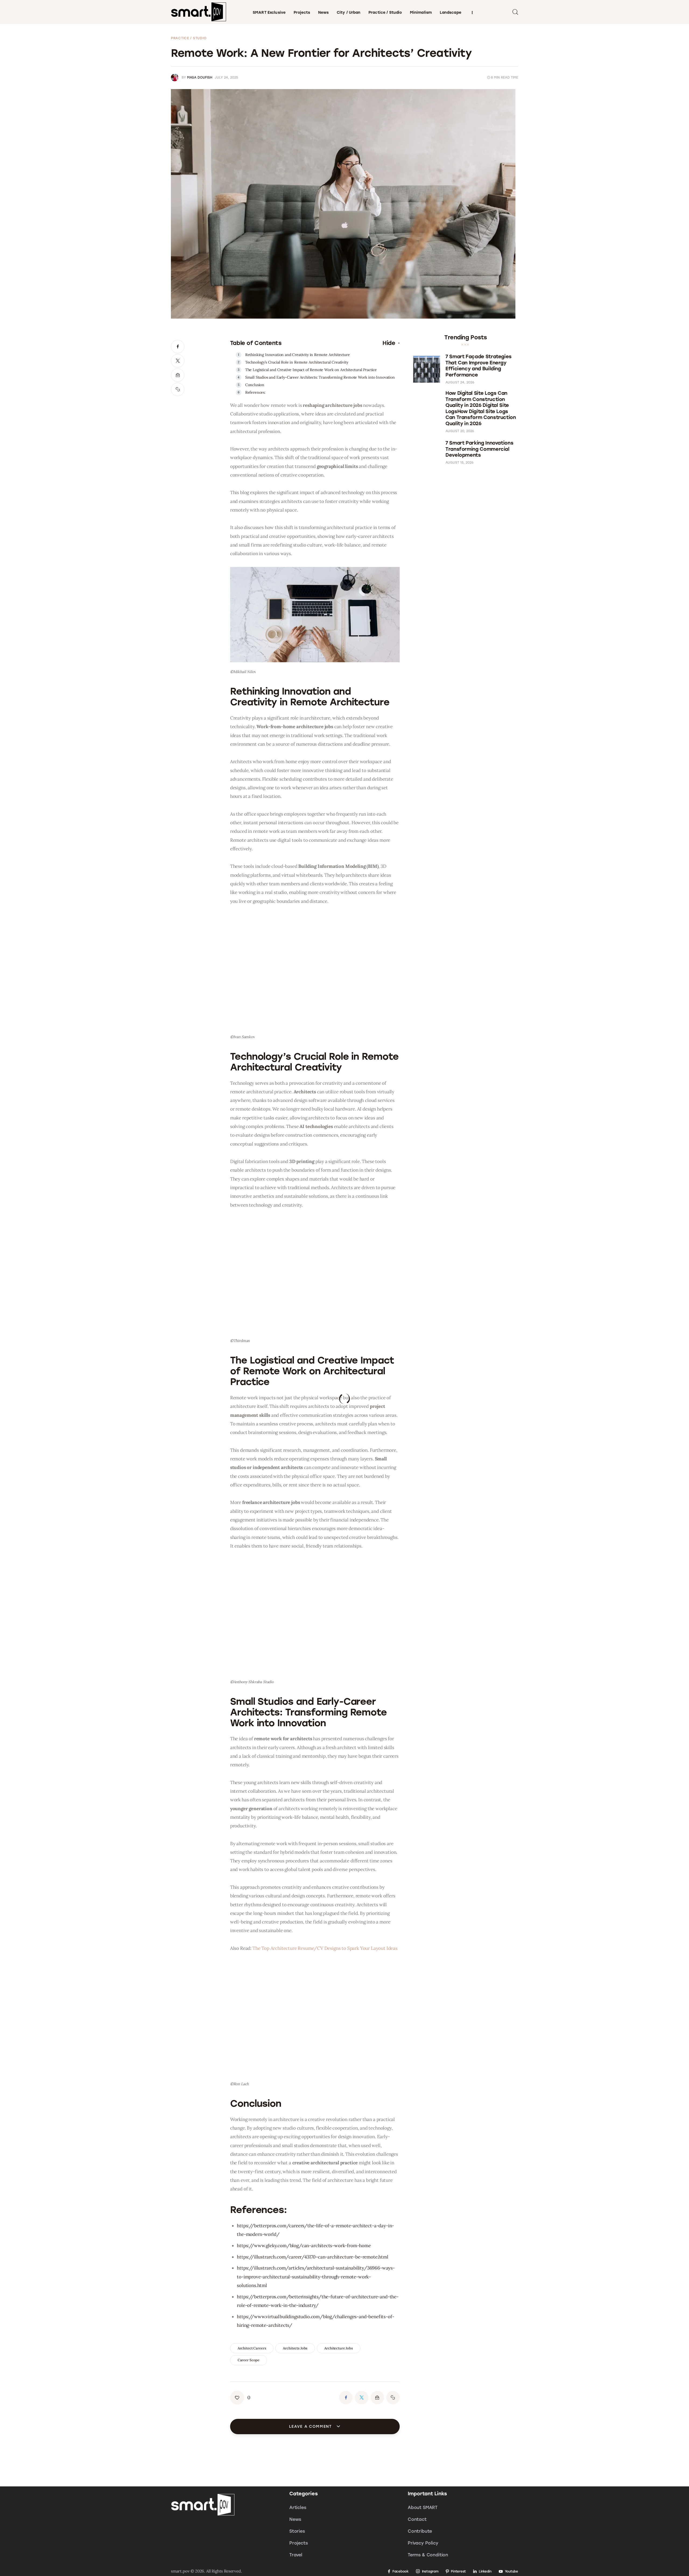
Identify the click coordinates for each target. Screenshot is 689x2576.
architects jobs (295, 2348)
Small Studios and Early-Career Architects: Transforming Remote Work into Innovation (320, 377)
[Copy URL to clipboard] (178, 389)
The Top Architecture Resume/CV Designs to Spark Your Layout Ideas (325, 1948)
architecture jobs (339, 2348)
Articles (298, 2508)
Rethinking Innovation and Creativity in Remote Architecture (298, 355)
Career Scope (249, 2360)
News (295, 2519)
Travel (296, 2555)
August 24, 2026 (460, 382)
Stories (297, 2531)
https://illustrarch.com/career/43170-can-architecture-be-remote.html (312, 2257)
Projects (299, 2543)
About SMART (423, 2508)
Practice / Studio (189, 38)
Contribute (420, 2531)
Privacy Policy (423, 2543)
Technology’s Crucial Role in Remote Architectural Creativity (297, 362)
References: (255, 392)
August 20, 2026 (460, 431)
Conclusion (255, 385)
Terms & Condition (428, 2555)
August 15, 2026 (459, 463)
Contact (417, 2519)
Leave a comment (311, 2427)
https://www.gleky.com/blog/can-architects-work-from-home (304, 2246)
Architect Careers (252, 2348)
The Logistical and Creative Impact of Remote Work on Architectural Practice (311, 370)
